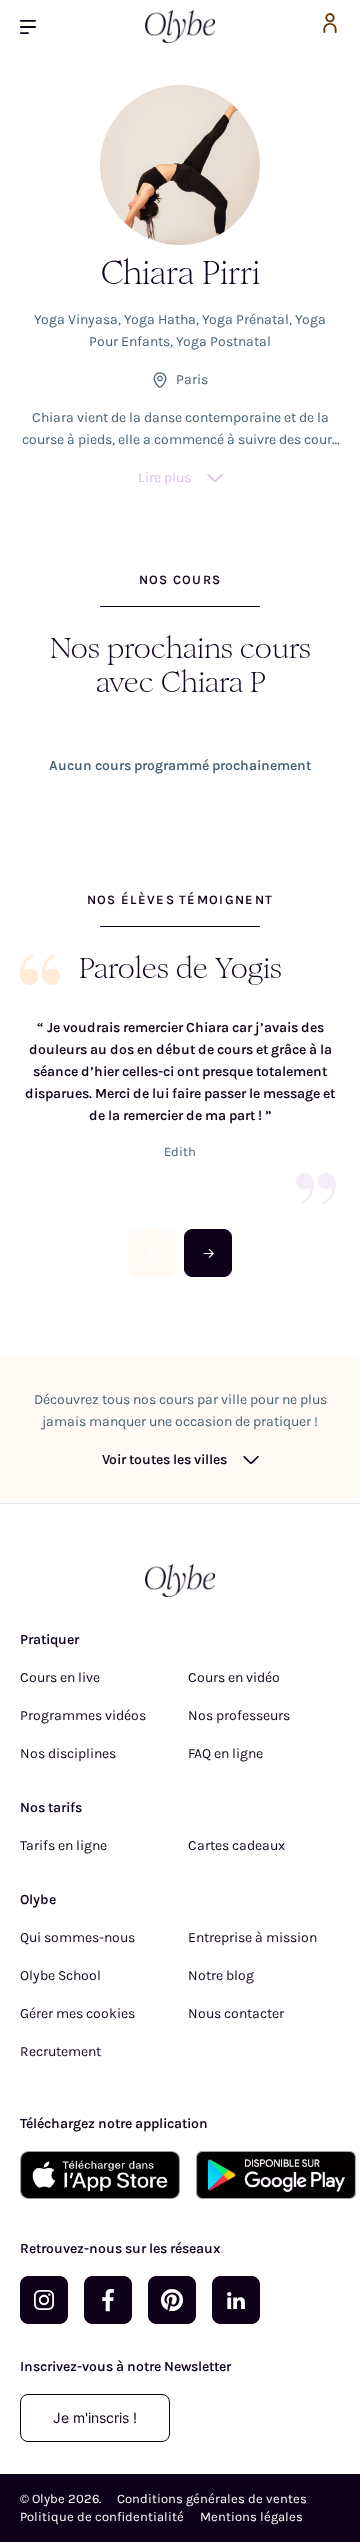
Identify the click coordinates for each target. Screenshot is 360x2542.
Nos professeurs (239, 1715)
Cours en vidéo (234, 1677)
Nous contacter (236, 2013)
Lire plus (164, 477)
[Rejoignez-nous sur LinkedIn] (236, 2300)
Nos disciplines (68, 1753)
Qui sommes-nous (77, 1937)
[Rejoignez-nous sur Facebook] (108, 2300)
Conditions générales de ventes (212, 2498)
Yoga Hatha (160, 319)
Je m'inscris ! (95, 2417)
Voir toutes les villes (164, 1459)
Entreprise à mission (252, 1937)
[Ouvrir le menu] (36, 26)
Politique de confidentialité (102, 2516)
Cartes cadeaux (236, 1845)
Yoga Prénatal (245, 319)
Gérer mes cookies (77, 2013)
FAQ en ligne (225, 1753)
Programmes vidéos (83, 1715)
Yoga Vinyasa (76, 319)
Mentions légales (251, 2516)
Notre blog (221, 1975)
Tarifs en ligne (63, 1845)
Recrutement (60, 2051)
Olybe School (60, 1975)
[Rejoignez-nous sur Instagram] (44, 2300)
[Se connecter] (330, 26)
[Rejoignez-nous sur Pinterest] (172, 2300)
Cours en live (60, 1677)
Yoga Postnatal (223, 341)
